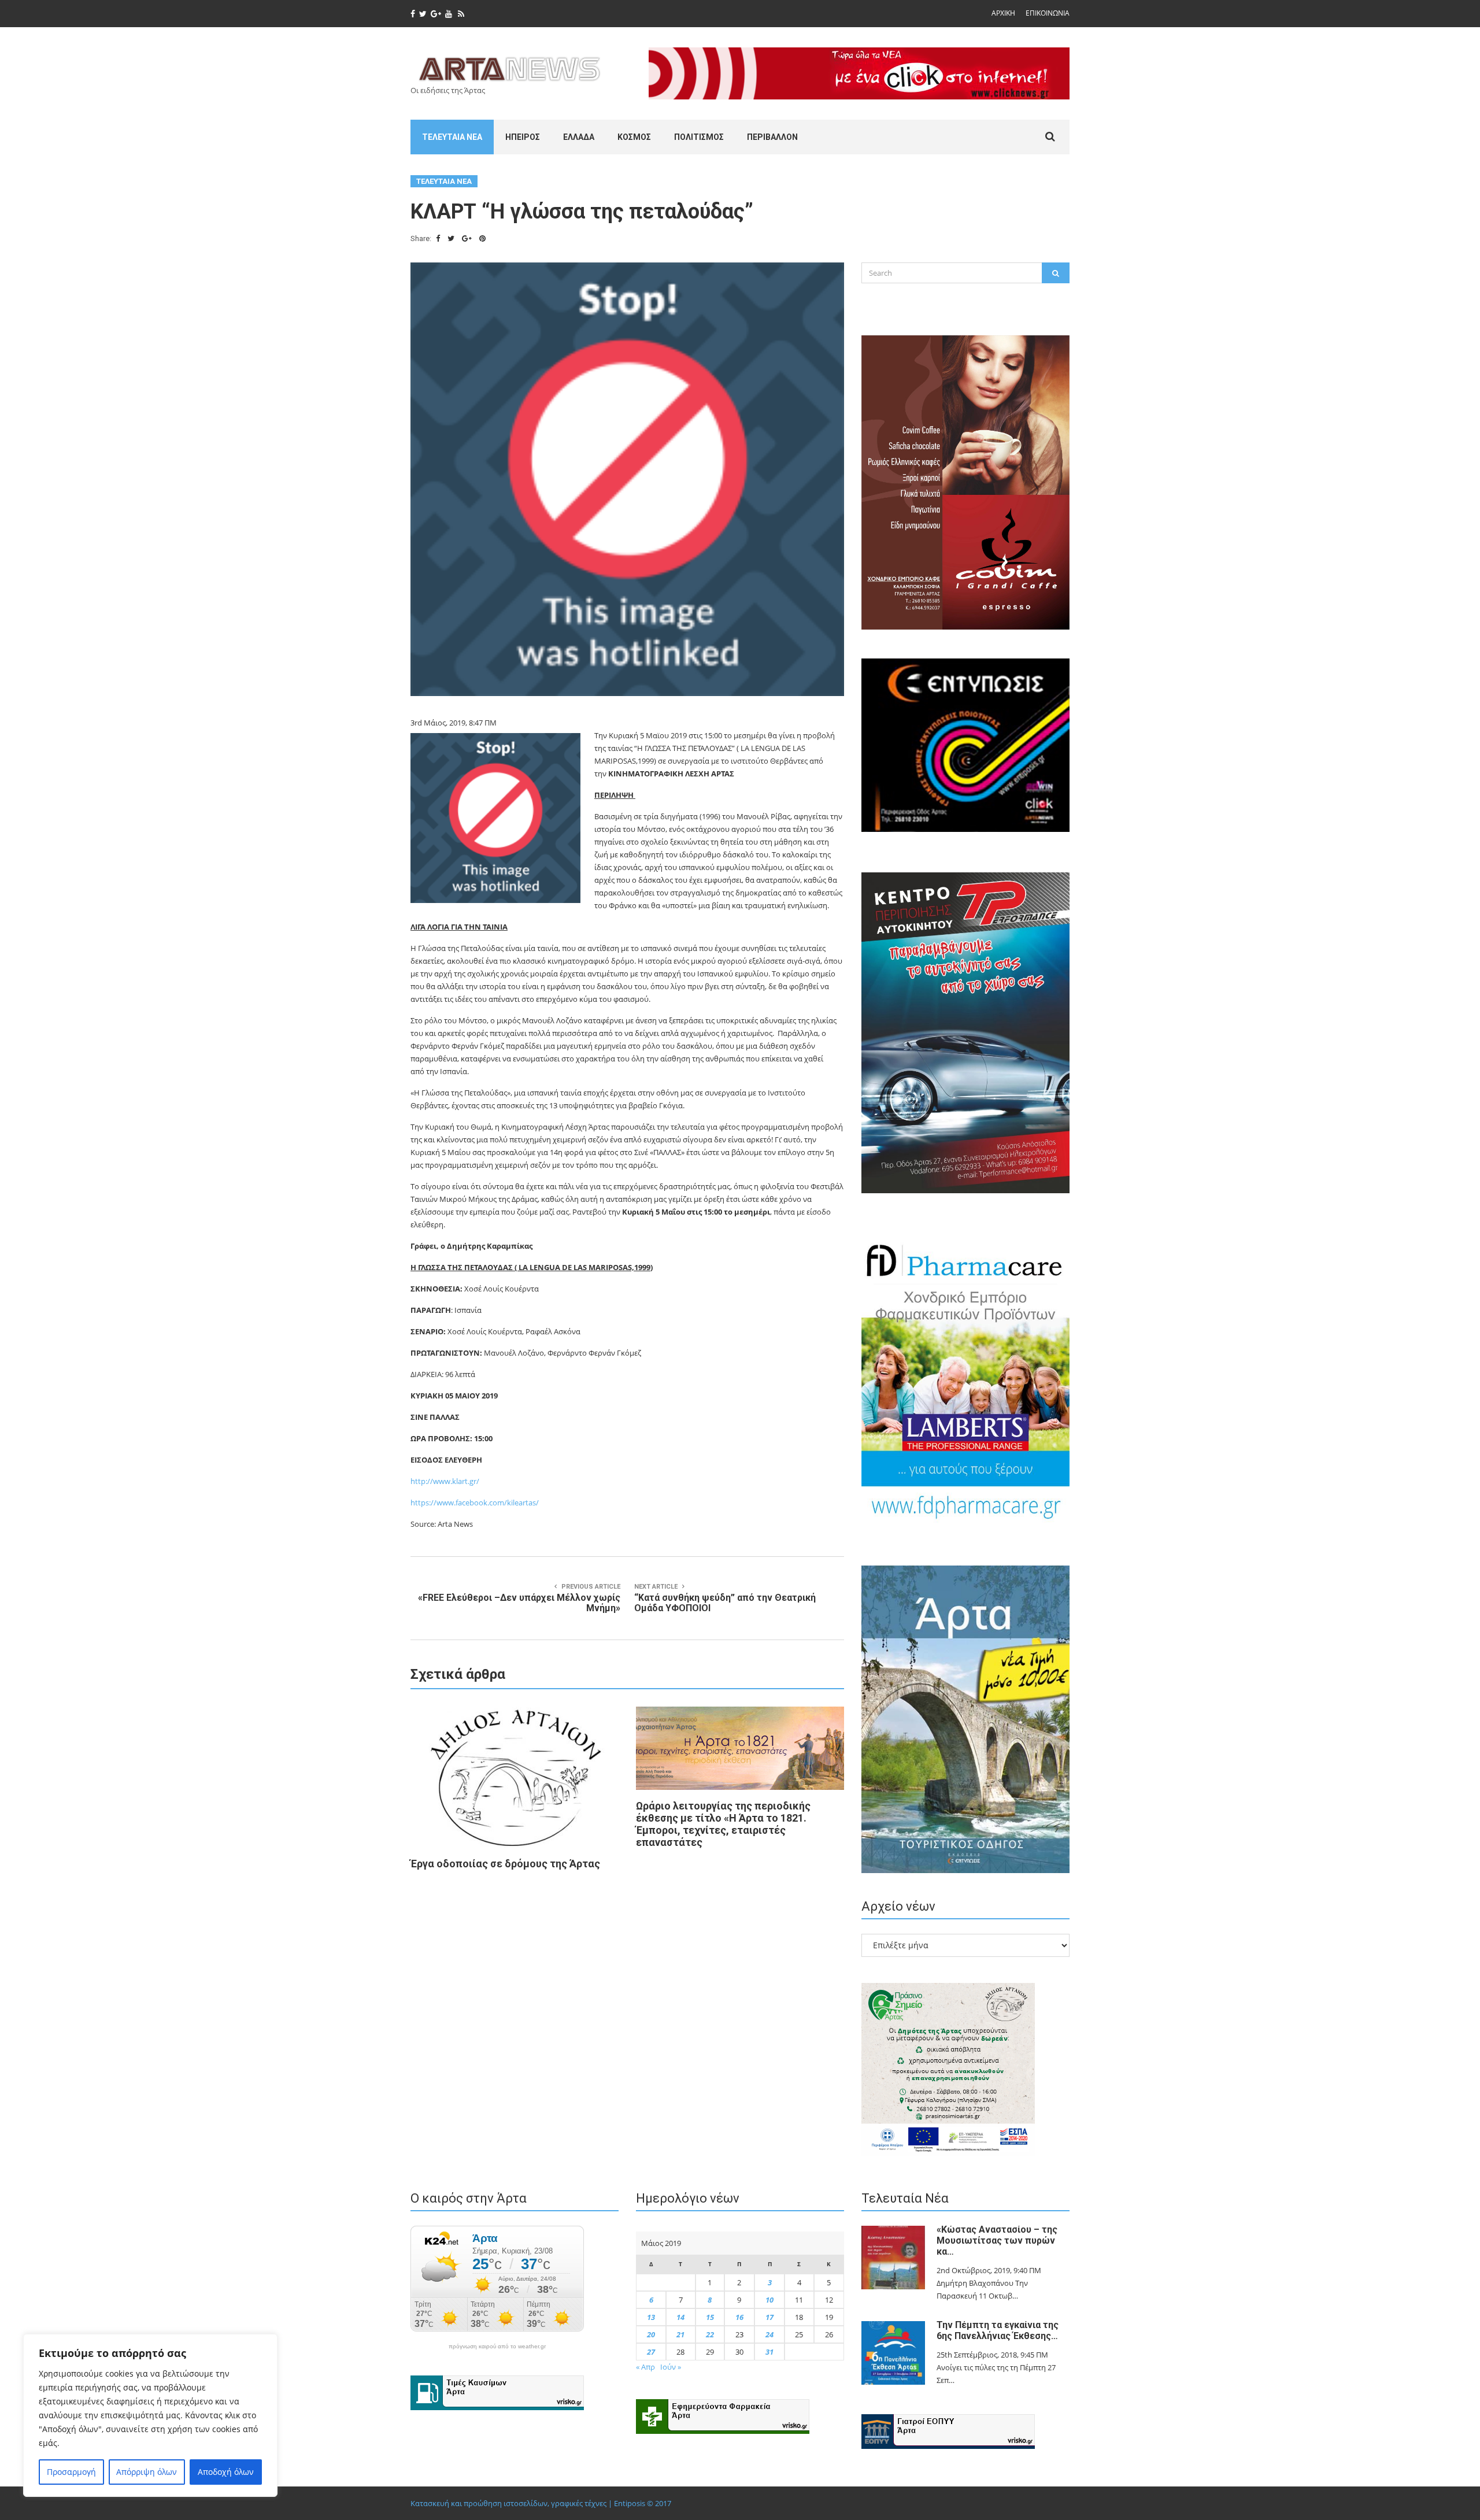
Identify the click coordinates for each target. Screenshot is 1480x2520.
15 (710, 2317)
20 (651, 2334)
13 (651, 2317)
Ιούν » (671, 2367)
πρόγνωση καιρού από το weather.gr (497, 2347)
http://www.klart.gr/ (445, 1481)
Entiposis (630, 2503)
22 (710, 2334)
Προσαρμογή (71, 2472)
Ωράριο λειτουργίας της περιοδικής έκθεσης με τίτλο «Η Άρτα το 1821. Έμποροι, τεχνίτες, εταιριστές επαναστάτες (723, 1824)
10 (769, 2300)
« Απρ (645, 2367)
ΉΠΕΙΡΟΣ (523, 137)
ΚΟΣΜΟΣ (634, 137)
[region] (150, 2415)
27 (651, 2352)
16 (739, 2317)
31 (769, 2352)
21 (680, 2334)
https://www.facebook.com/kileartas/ (475, 1503)
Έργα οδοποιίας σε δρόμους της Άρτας (505, 1864)
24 (769, 2334)
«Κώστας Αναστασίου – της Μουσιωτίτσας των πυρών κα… (997, 2240)
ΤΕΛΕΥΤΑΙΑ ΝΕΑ (452, 137)
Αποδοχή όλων (226, 2472)
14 (680, 2317)
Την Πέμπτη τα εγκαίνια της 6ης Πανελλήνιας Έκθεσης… (998, 2330)
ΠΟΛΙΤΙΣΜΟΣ (699, 137)
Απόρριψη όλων (147, 2472)
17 (769, 2317)
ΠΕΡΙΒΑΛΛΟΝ (772, 137)
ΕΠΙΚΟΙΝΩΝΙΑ (1048, 13)
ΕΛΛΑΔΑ (579, 137)
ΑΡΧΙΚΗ (1003, 13)
